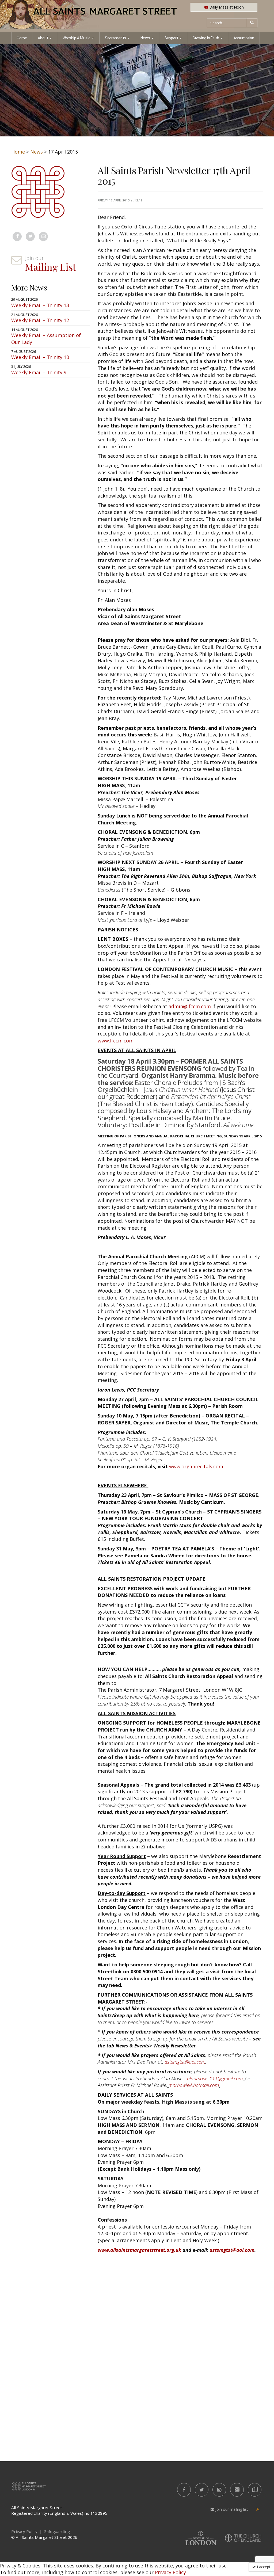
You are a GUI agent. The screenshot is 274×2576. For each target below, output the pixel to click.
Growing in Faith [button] (206, 38)
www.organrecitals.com (196, 1466)
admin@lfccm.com (190, 1006)
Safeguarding (57, 2531)
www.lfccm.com (116, 1041)
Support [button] (171, 38)
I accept (263, 2567)
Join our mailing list (231, 2509)
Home (22, 38)
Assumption (244, 38)
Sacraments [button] (116, 38)
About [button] (43, 38)
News (37, 152)
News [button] (145, 38)
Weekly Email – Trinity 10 (40, 357)
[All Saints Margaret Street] (137, 16)
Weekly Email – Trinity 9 (39, 372)
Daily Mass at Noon (226, 7)
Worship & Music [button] (77, 38)
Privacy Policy (170, 2572)
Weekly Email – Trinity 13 (40, 305)
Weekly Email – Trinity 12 (40, 320)
